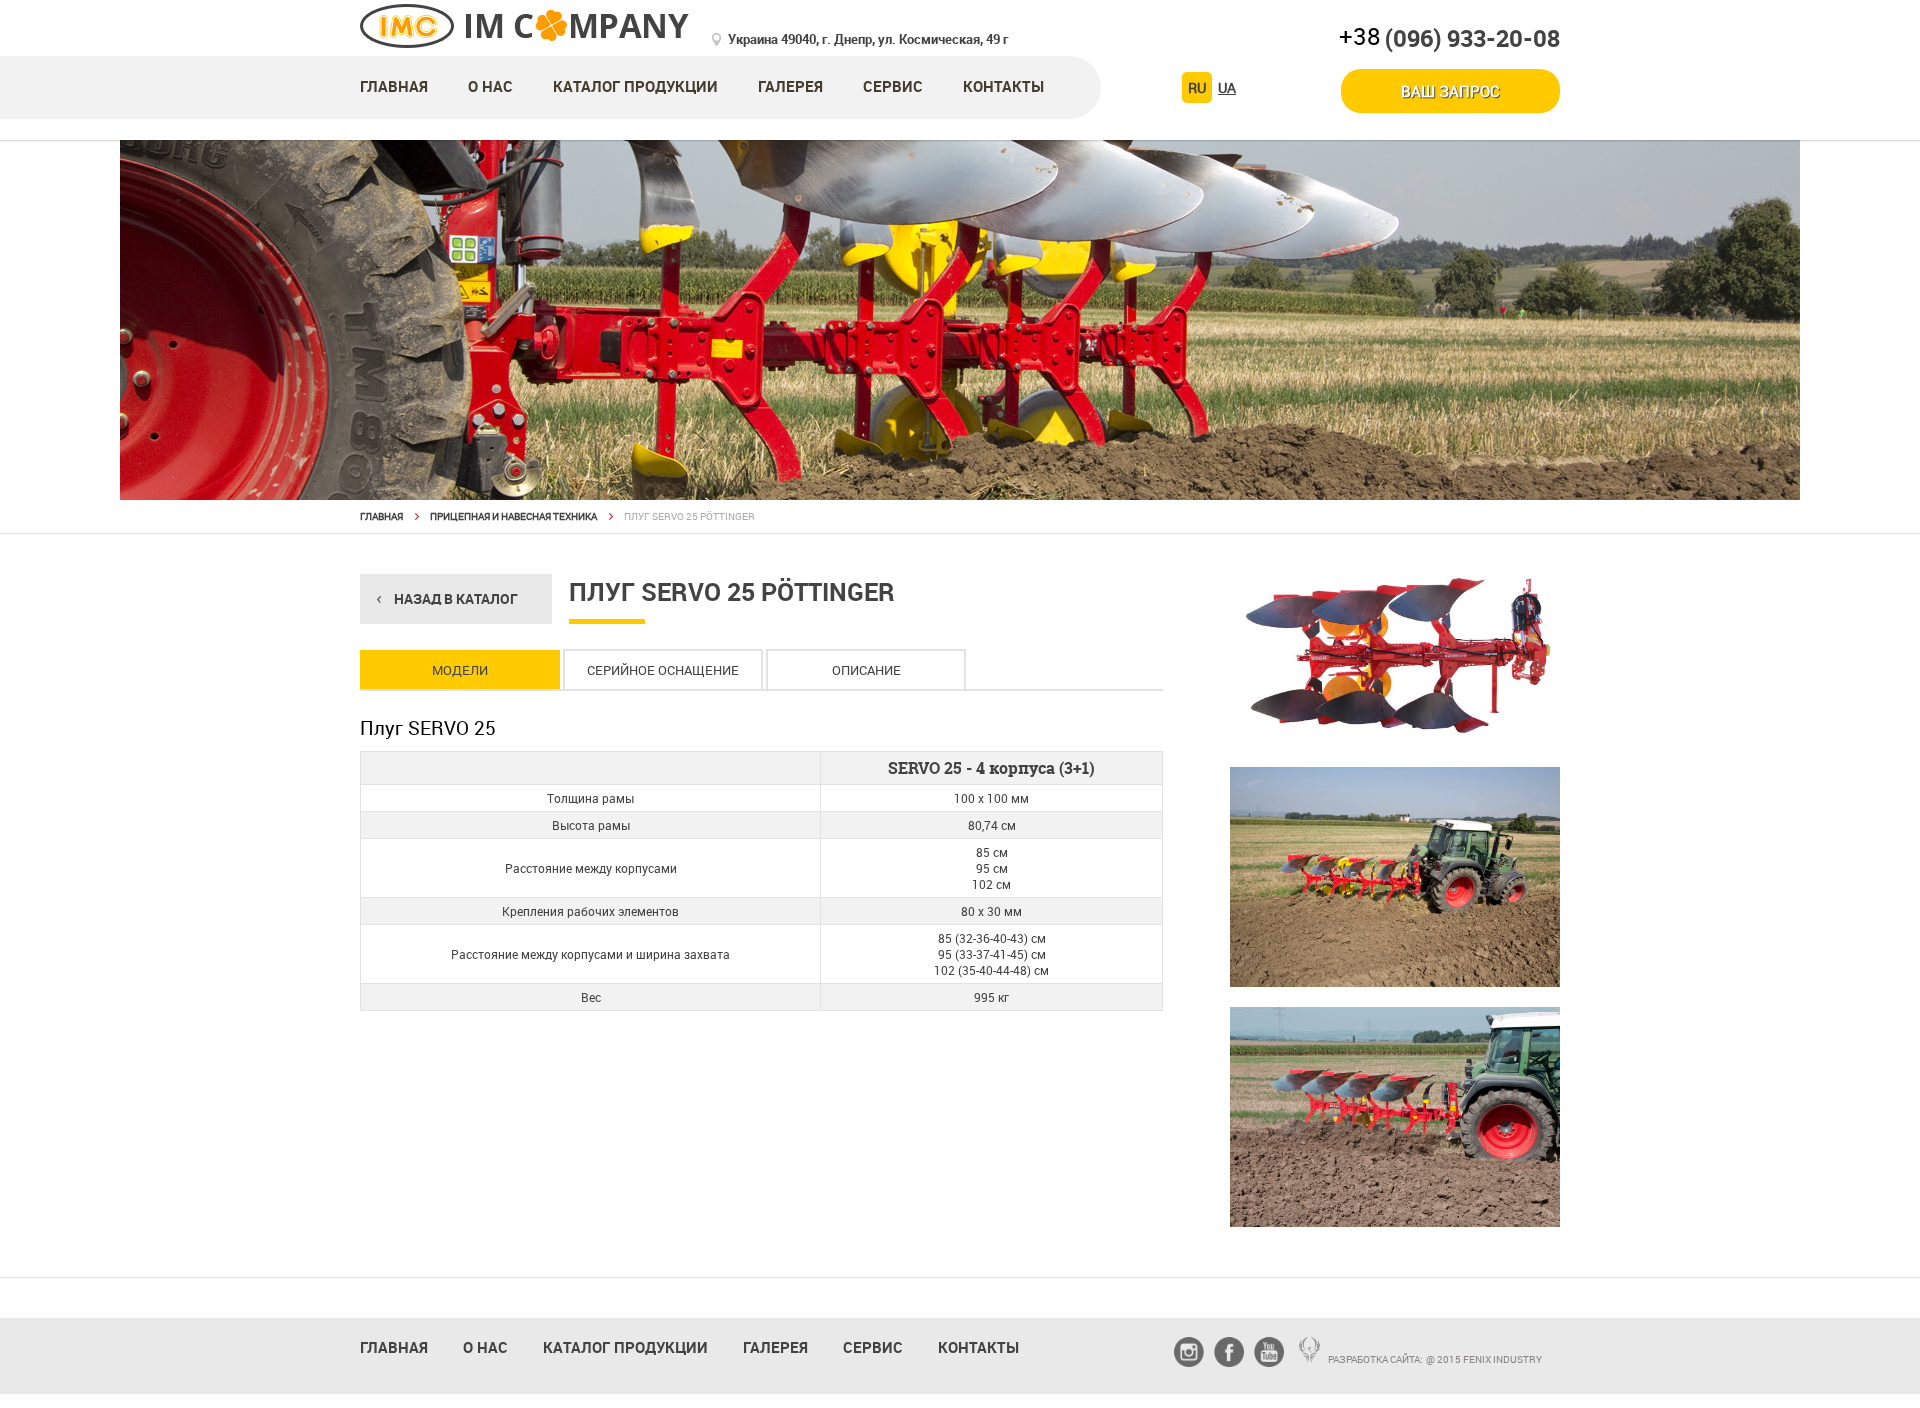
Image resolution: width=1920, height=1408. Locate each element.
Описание (866, 670)
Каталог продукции (635, 86)
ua (1227, 87)
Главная (394, 86)
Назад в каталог (456, 598)
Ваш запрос (1450, 91)
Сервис (893, 86)
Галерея (790, 86)
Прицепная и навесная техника (513, 516)
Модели (460, 670)
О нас (490, 86)
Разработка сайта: (1375, 1359)
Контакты (1003, 86)
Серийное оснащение (663, 670)
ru (1197, 87)
